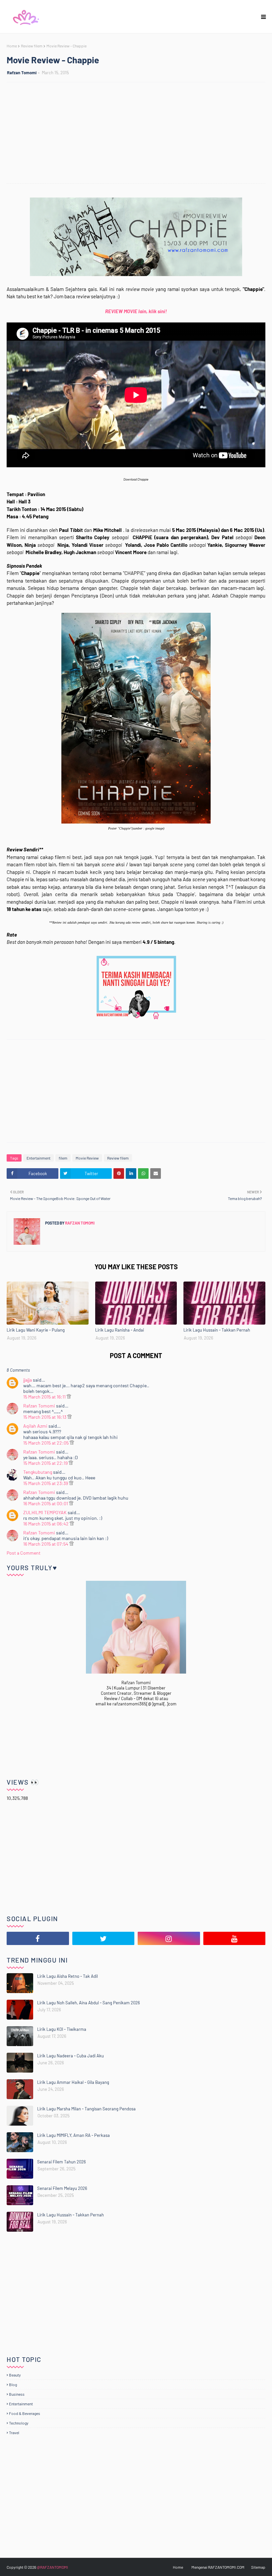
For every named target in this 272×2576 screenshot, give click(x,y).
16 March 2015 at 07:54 (46, 1544)
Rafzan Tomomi (22, 73)
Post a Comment (24, 1553)
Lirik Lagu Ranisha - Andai (120, 1330)
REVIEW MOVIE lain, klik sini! (136, 311)
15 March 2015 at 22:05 (46, 1443)
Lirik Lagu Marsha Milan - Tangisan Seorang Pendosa (86, 2109)
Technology (19, 2423)
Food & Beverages (25, 2413)
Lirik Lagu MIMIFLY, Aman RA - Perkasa (73, 2135)
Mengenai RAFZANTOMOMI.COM (218, 2567)
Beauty (15, 2375)
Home (12, 46)
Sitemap (258, 2567)
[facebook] (38, 1938)
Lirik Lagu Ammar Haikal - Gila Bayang (73, 2082)
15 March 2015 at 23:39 (46, 1483)
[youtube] (235, 1938)
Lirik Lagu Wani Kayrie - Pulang (36, 1330)
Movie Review (87, 1158)
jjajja (28, 1380)
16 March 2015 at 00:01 (46, 1503)
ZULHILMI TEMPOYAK (45, 1512)
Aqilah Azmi (35, 1426)
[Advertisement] (139, 134)
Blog (13, 2384)
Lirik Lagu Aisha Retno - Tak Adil (68, 1976)
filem (63, 1158)
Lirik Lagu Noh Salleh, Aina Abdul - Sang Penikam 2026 (89, 2003)
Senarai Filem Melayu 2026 (62, 2188)
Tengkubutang (38, 1472)
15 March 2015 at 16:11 (45, 1397)
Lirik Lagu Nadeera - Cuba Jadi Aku (70, 2056)
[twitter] (103, 1938)
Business (17, 2394)
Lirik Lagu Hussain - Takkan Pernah (217, 1330)
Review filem (32, 46)
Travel (14, 2433)
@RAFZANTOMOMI (52, 2567)
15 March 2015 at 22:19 (46, 1463)
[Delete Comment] (69, 1397)
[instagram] (169, 1938)
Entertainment (38, 1158)
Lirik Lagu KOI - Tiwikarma (62, 2029)
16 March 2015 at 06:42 (46, 1524)
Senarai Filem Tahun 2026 (62, 2162)
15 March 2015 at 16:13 (45, 1417)
